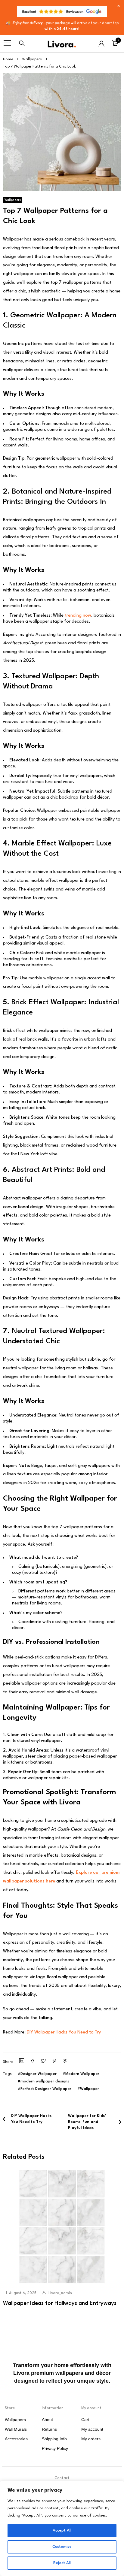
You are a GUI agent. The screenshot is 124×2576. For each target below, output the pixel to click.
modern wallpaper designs (45, 2081)
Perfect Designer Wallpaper (46, 2089)
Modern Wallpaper (82, 2074)
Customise (62, 2547)
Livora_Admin (60, 2293)
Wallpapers (32, 59)
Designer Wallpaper (39, 2074)
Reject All (62, 2563)
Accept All (62, 2531)
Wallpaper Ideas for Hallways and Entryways (60, 2303)
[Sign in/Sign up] (101, 44)
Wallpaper (90, 2089)
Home (8, 59)
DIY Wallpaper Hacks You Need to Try (64, 2032)
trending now (78, 616)
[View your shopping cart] (115, 45)
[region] (62, 2528)
